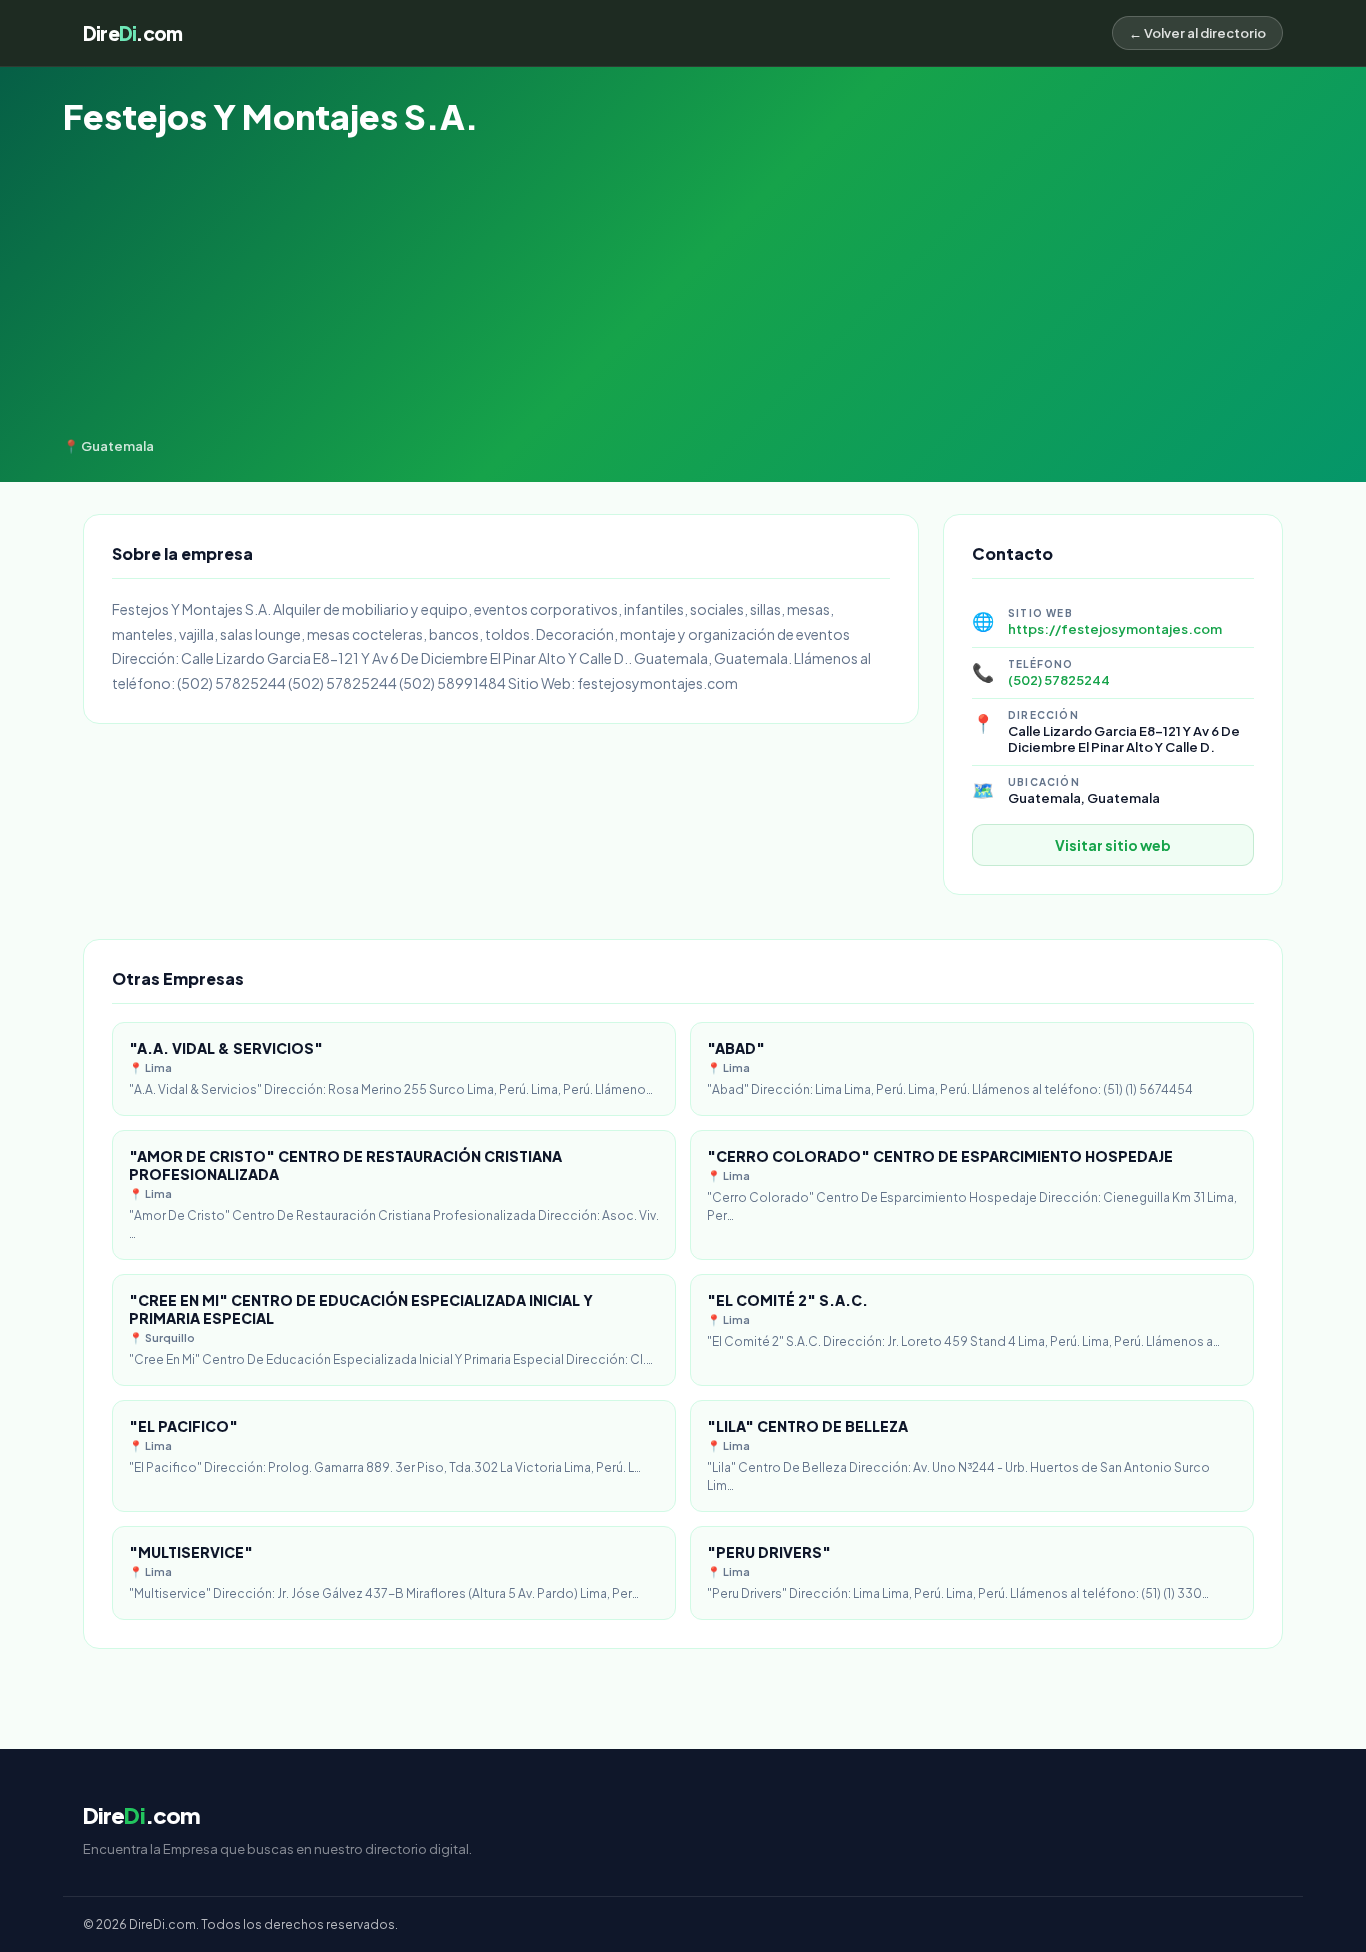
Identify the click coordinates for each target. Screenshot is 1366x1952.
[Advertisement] (683, 288)
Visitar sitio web (1113, 845)
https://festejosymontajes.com (1115, 629)
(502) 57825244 (1059, 680)
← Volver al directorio (1197, 33)
